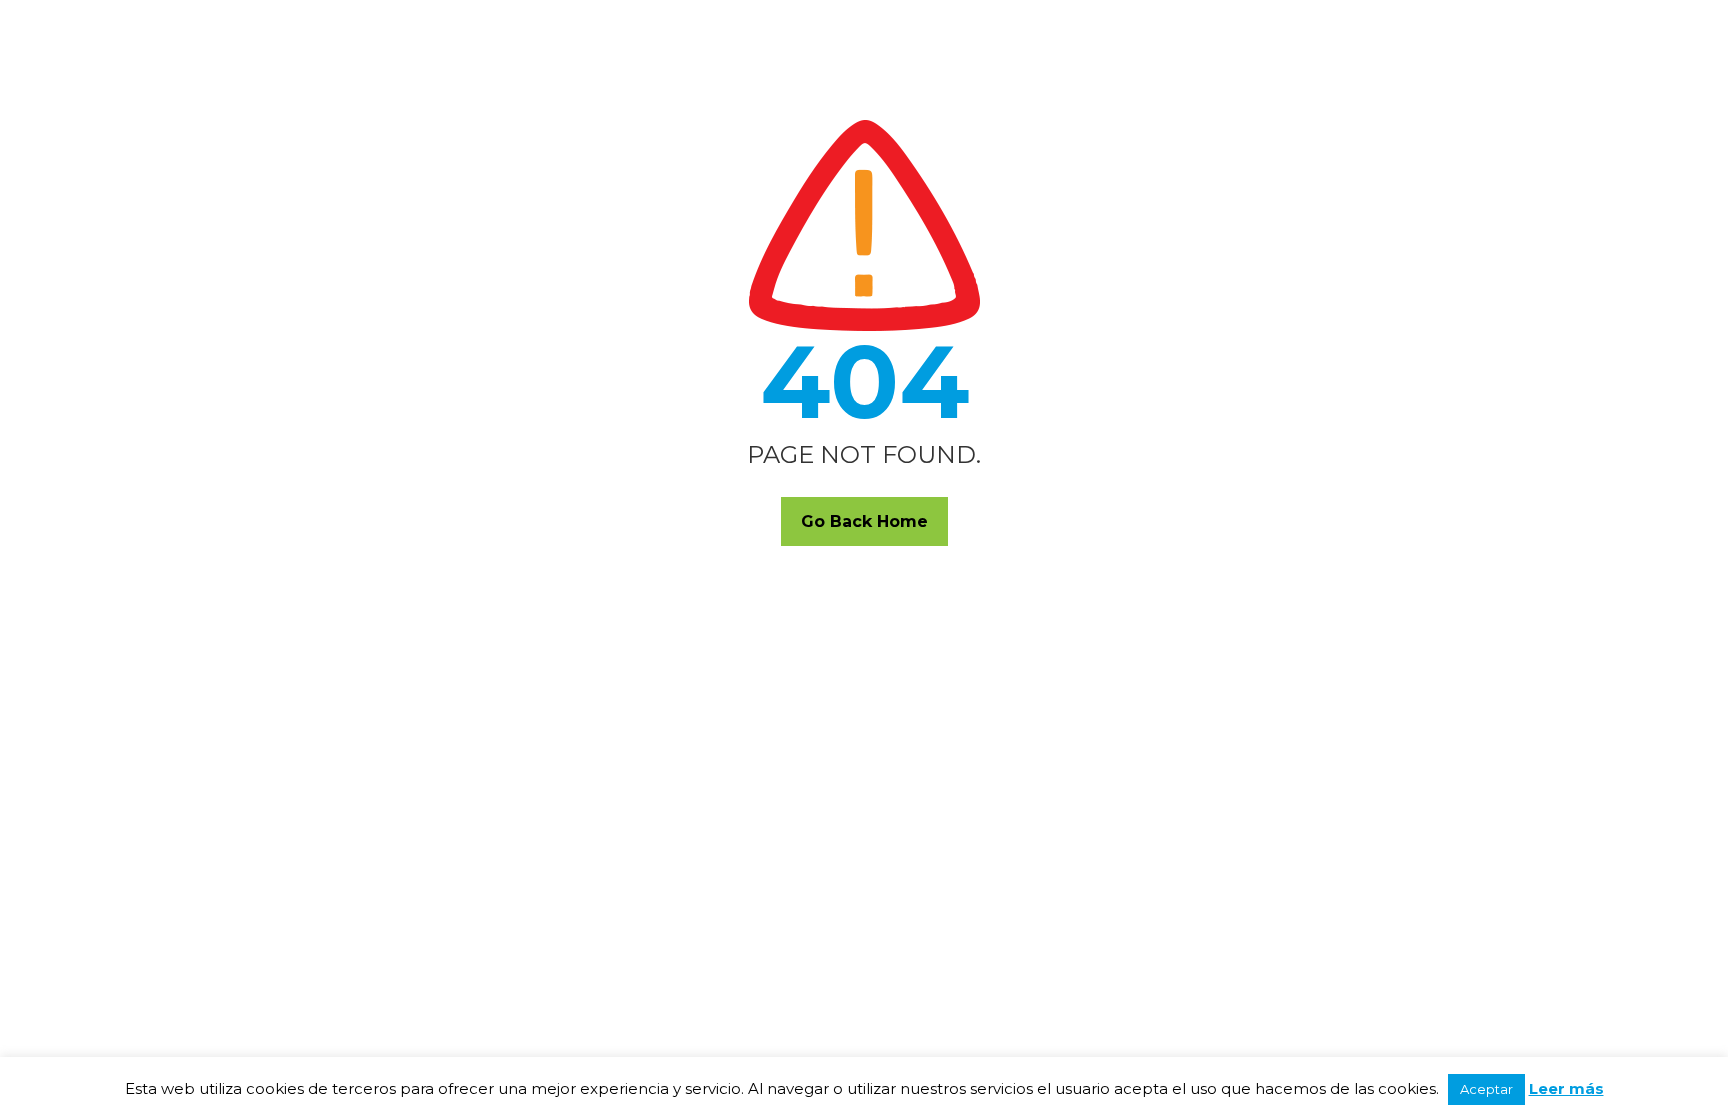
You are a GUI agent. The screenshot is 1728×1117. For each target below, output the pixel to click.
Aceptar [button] (1486, 1089)
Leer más (1566, 1088)
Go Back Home (864, 521)
